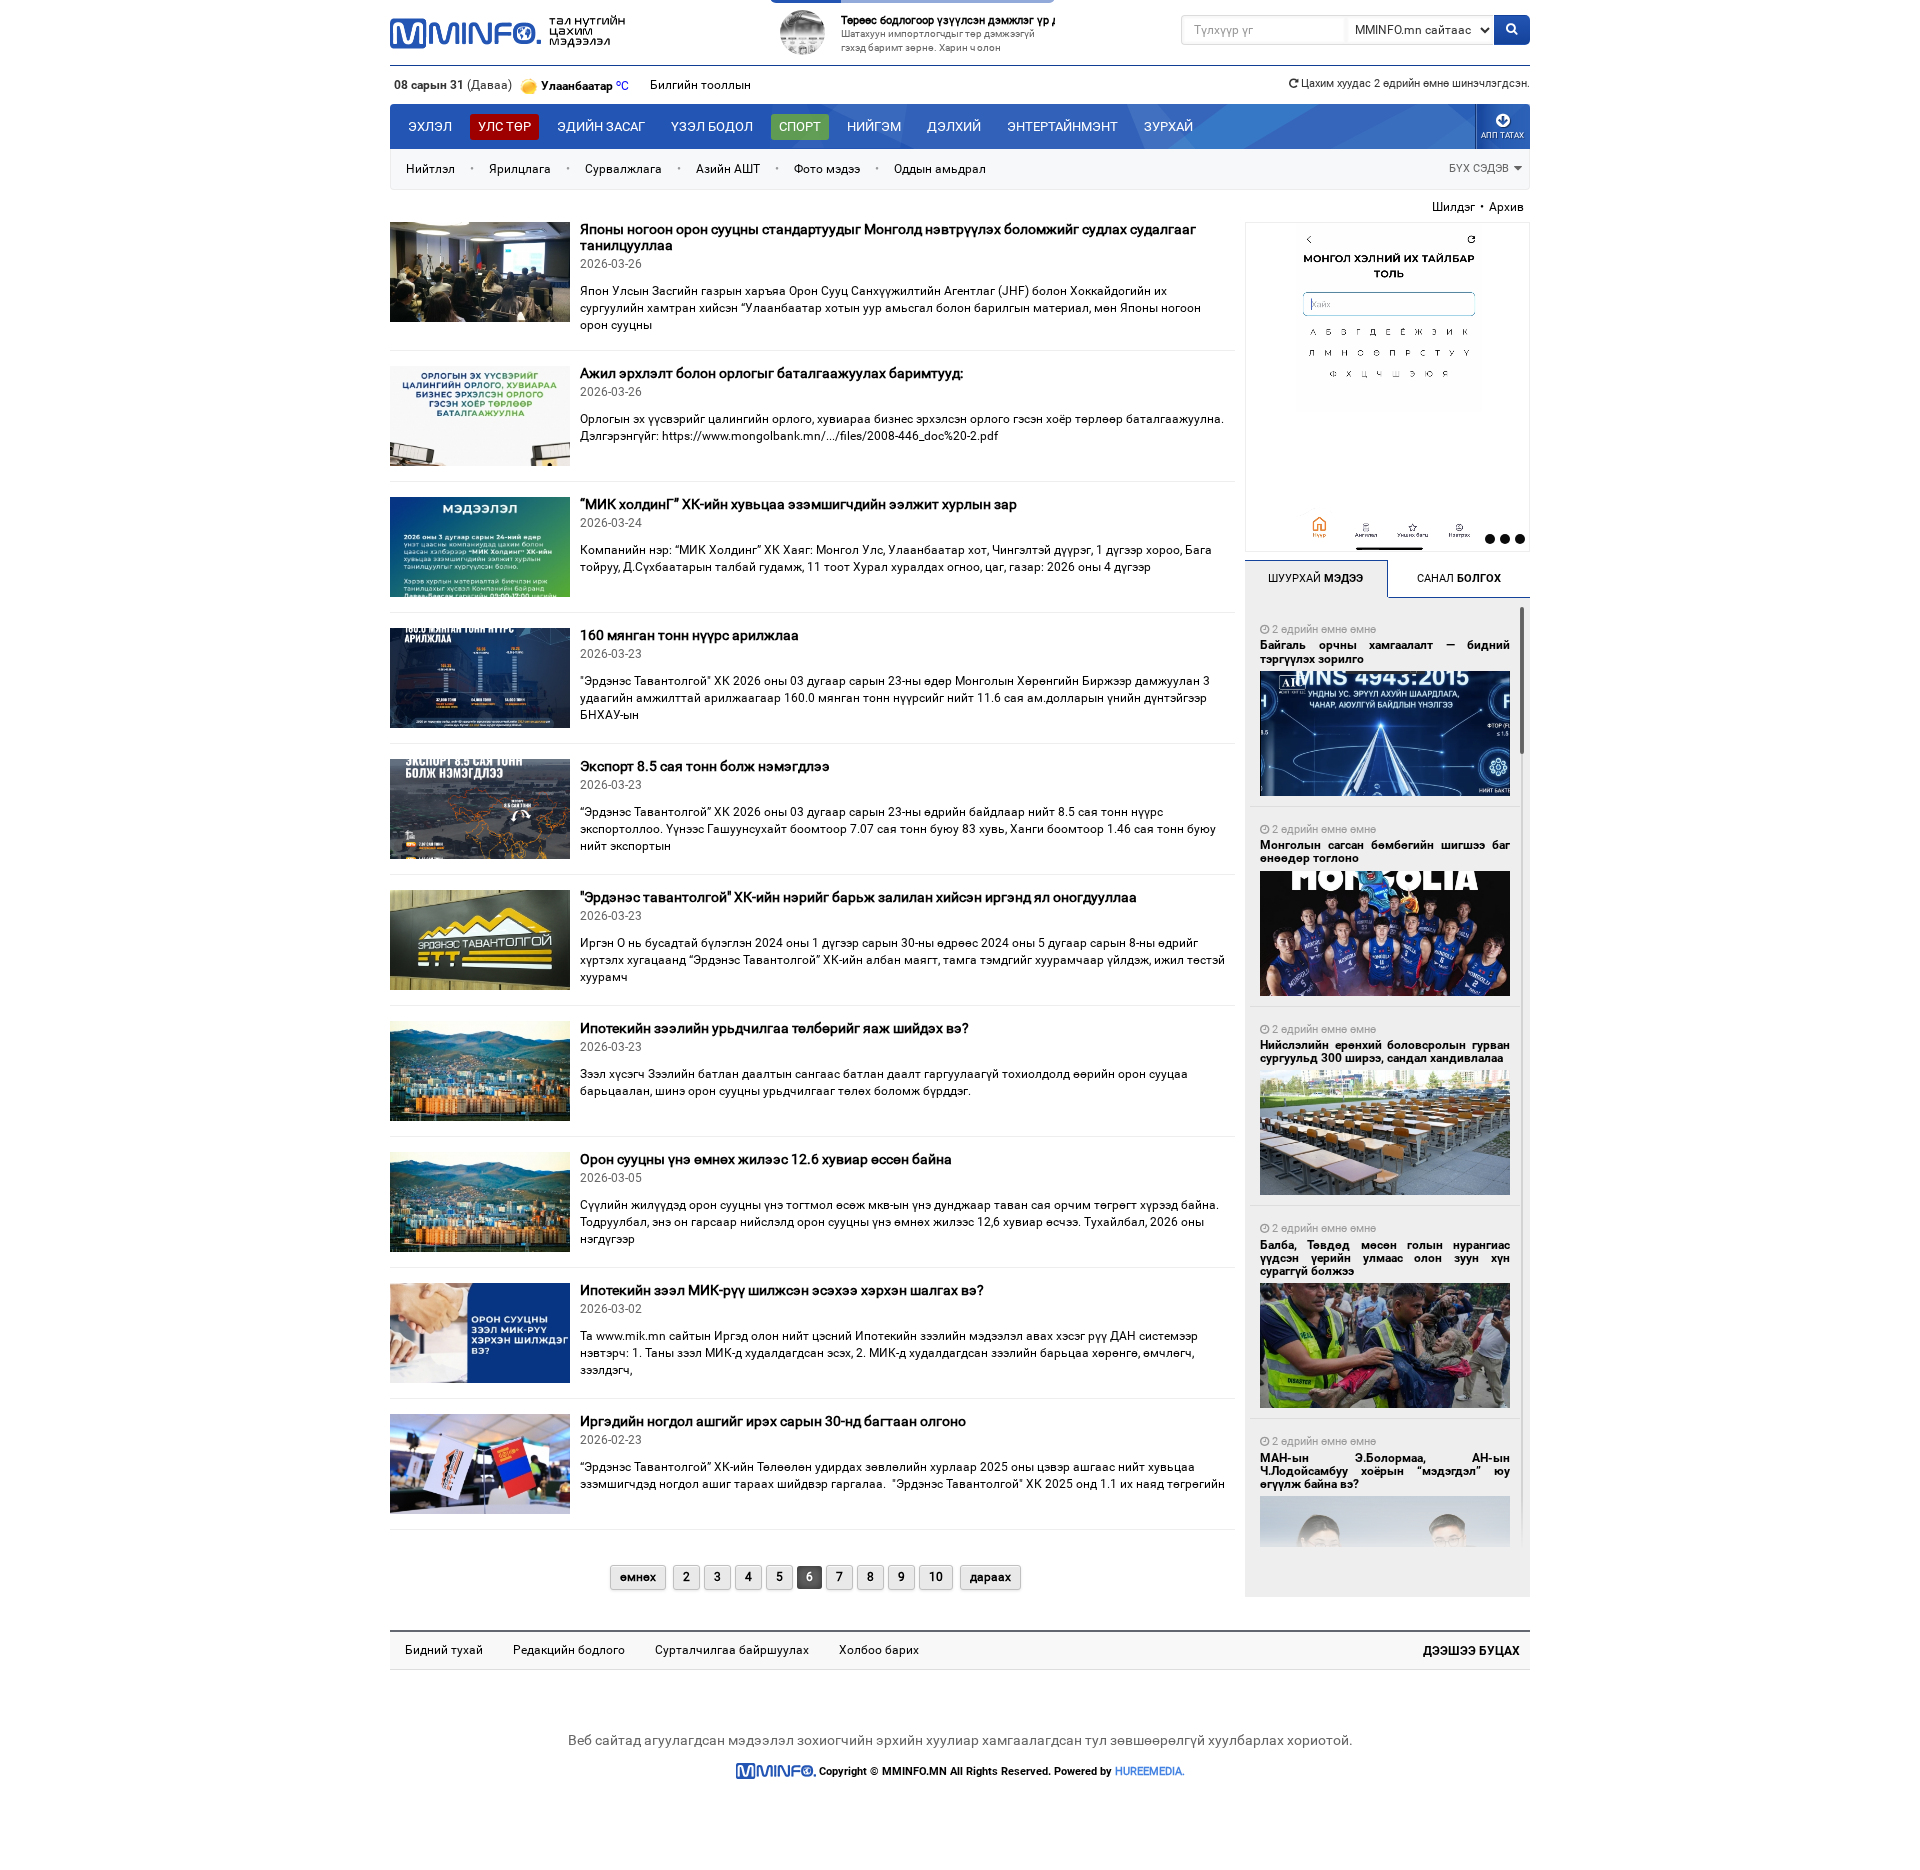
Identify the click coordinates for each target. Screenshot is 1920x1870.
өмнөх (638, 1577)
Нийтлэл (430, 169)
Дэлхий (954, 126)
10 (936, 1577)
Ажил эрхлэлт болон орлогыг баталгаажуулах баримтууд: (771, 373)
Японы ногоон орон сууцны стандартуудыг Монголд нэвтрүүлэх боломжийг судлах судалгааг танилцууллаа (888, 236)
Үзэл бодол (712, 126)
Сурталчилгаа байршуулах (732, 1650)
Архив (1506, 207)
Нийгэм (874, 126)
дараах (990, 1577)
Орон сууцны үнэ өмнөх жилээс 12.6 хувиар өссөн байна (766, 1159)
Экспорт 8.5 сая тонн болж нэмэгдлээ (705, 766)
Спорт (800, 126)
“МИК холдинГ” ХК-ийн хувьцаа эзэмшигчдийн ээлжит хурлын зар (798, 504)
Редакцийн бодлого (569, 1650)
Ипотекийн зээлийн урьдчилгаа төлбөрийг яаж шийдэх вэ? (774, 1028)
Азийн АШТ (728, 169)
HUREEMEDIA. (1150, 1771)
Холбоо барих (879, 1650)
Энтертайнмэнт (1062, 126)
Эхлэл (430, 126)
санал (1459, 578)
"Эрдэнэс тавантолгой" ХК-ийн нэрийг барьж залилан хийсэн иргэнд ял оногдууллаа (858, 897)
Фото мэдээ (827, 169)
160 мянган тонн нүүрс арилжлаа (689, 635)
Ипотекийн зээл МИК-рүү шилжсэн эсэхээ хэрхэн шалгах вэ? (782, 1290)
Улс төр (504, 126)
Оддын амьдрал (940, 169)
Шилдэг (1453, 207)
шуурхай (1315, 578)
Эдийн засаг (601, 126)
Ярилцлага (520, 169)
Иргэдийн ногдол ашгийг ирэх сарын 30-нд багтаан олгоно (773, 1421)
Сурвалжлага (623, 169)
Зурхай (1168, 126)
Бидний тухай (444, 1650)
